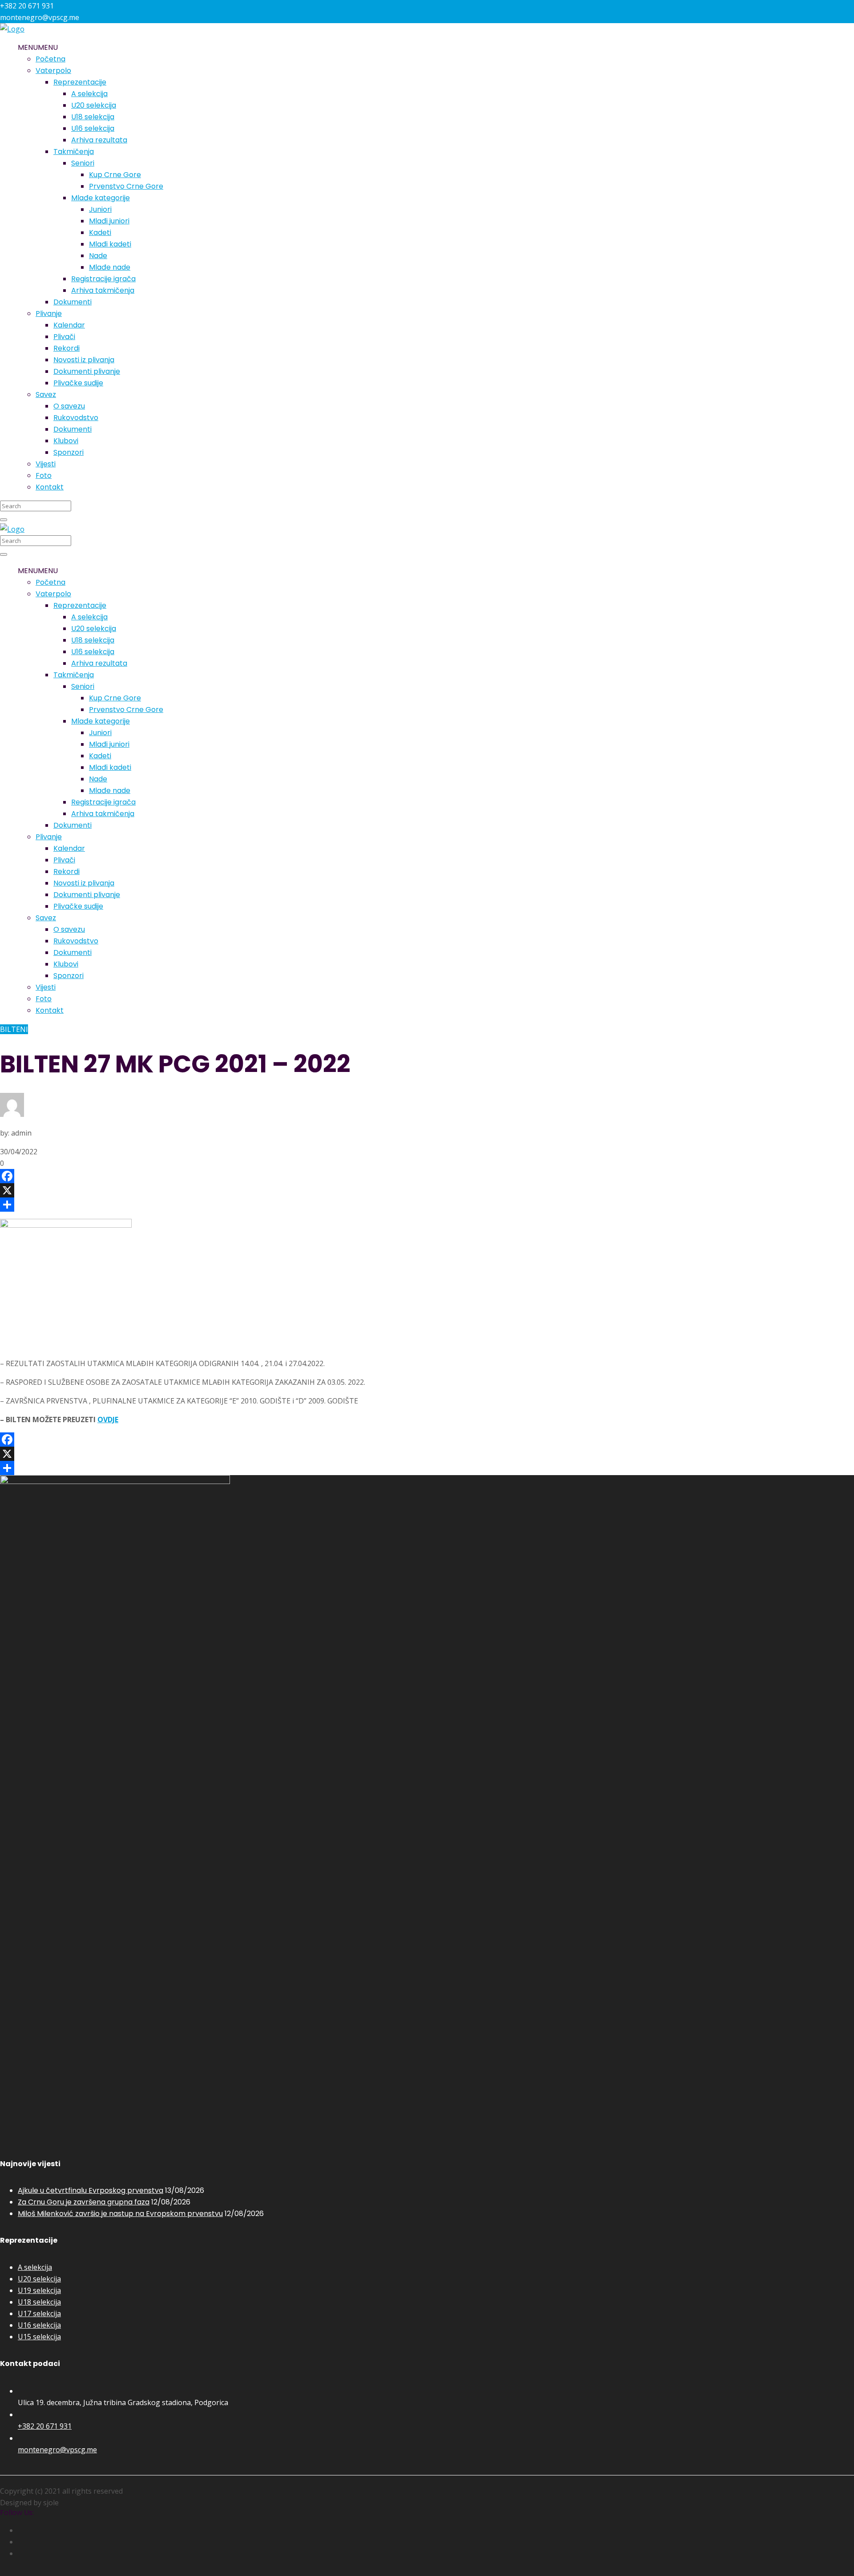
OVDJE (108, 1419)
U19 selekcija (39, 2290)
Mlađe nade (110, 267)
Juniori (100, 209)
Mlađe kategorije (101, 198)
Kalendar (69, 325)
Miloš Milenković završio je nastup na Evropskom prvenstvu (120, 2214)
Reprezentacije (80, 82)
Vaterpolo (53, 71)
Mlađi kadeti (110, 244)
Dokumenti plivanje (87, 371)
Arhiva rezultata (99, 140)
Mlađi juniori (109, 221)
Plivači (64, 337)
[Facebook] (427, 1176)
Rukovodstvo (76, 418)
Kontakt (50, 487)
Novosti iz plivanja (84, 360)
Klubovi (66, 441)
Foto (44, 475)
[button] (38, 47)
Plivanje (49, 313)
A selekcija (89, 94)
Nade (98, 256)
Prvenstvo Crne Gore (126, 186)
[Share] (427, 1205)
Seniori (83, 163)
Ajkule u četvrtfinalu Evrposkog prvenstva (91, 2190)
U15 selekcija (39, 2337)
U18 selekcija (93, 117)
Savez (46, 394)
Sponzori (68, 452)
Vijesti (46, 464)
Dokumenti (73, 302)
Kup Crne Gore (115, 175)
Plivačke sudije (78, 383)
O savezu (69, 406)
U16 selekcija (93, 128)
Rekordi (66, 348)
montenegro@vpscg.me (57, 2450)
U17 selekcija (39, 2313)
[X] (427, 1190)
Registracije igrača (103, 279)
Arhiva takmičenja (103, 290)
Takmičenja (74, 152)
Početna (50, 59)
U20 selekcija (94, 105)
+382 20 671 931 (45, 2426)
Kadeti (100, 233)
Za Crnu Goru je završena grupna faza (84, 2202)
